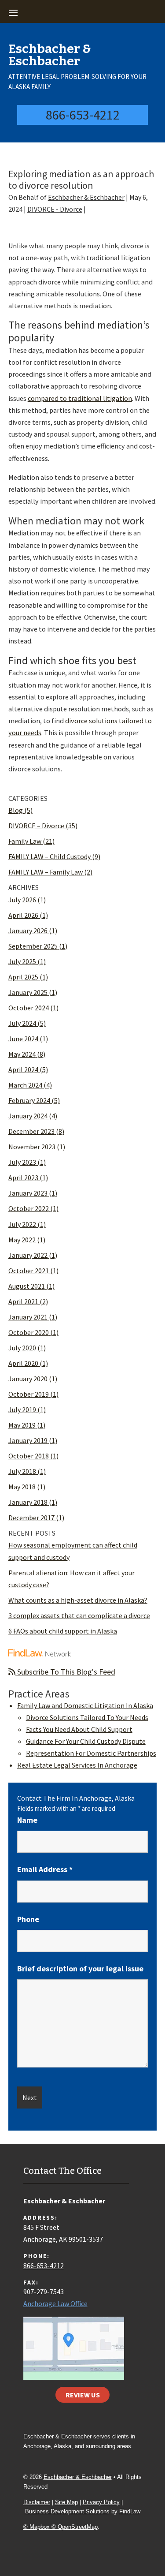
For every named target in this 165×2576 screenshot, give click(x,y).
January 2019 (28, 1440)
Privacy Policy (101, 2502)
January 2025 (28, 992)
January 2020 (28, 1379)
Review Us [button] (83, 2395)
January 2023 (28, 1193)
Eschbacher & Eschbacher (86, 197)
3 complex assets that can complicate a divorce (79, 1615)
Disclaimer (37, 2502)
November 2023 (32, 1147)
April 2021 (23, 1301)
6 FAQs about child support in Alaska (63, 1631)
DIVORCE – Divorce (36, 826)
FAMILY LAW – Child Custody (49, 856)
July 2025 (22, 961)
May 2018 (22, 1487)
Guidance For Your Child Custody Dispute (86, 1741)
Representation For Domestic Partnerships (91, 1753)
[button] (81, 12)
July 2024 (22, 1023)
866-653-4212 (83, 115)
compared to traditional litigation (80, 398)
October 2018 (29, 1456)
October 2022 (29, 1208)
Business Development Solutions (67, 2511)
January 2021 (28, 1317)
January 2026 (28, 931)
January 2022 (28, 1255)
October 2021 (29, 1271)
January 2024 (28, 1116)
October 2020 (29, 1332)
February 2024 (29, 1100)
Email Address (45, 1869)
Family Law (25, 841)
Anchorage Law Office (55, 2303)
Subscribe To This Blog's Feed (65, 1672)
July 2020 (22, 1348)
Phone (28, 1919)
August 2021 (27, 1286)
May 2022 (22, 1240)
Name (27, 1820)
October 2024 (29, 1008)
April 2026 (23, 915)
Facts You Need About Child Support (79, 1729)
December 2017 (31, 1518)
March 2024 (25, 1085)
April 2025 (23, 977)
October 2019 (29, 1394)
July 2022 (22, 1224)
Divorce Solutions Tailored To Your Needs (87, 1717)
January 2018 (28, 1502)
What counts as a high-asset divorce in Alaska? (78, 1600)
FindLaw (130, 2511)
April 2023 (23, 1178)
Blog (16, 810)
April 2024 (23, 1069)
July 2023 (22, 1162)
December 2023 (31, 1131)
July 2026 (22, 900)
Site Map (66, 2502)
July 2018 (22, 1471)
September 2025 (33, 946)
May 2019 (22, 1425)
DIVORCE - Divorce (55, 209)
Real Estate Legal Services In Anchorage (77, 1765)
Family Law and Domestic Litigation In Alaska (85, 1705)
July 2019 (22, 1410)
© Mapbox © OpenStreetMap (60, 2527)
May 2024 (22, 1054)
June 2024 (23, 1039)
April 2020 (23, 1363)
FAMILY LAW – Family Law (46, 872)
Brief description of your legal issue (80, 1968)
